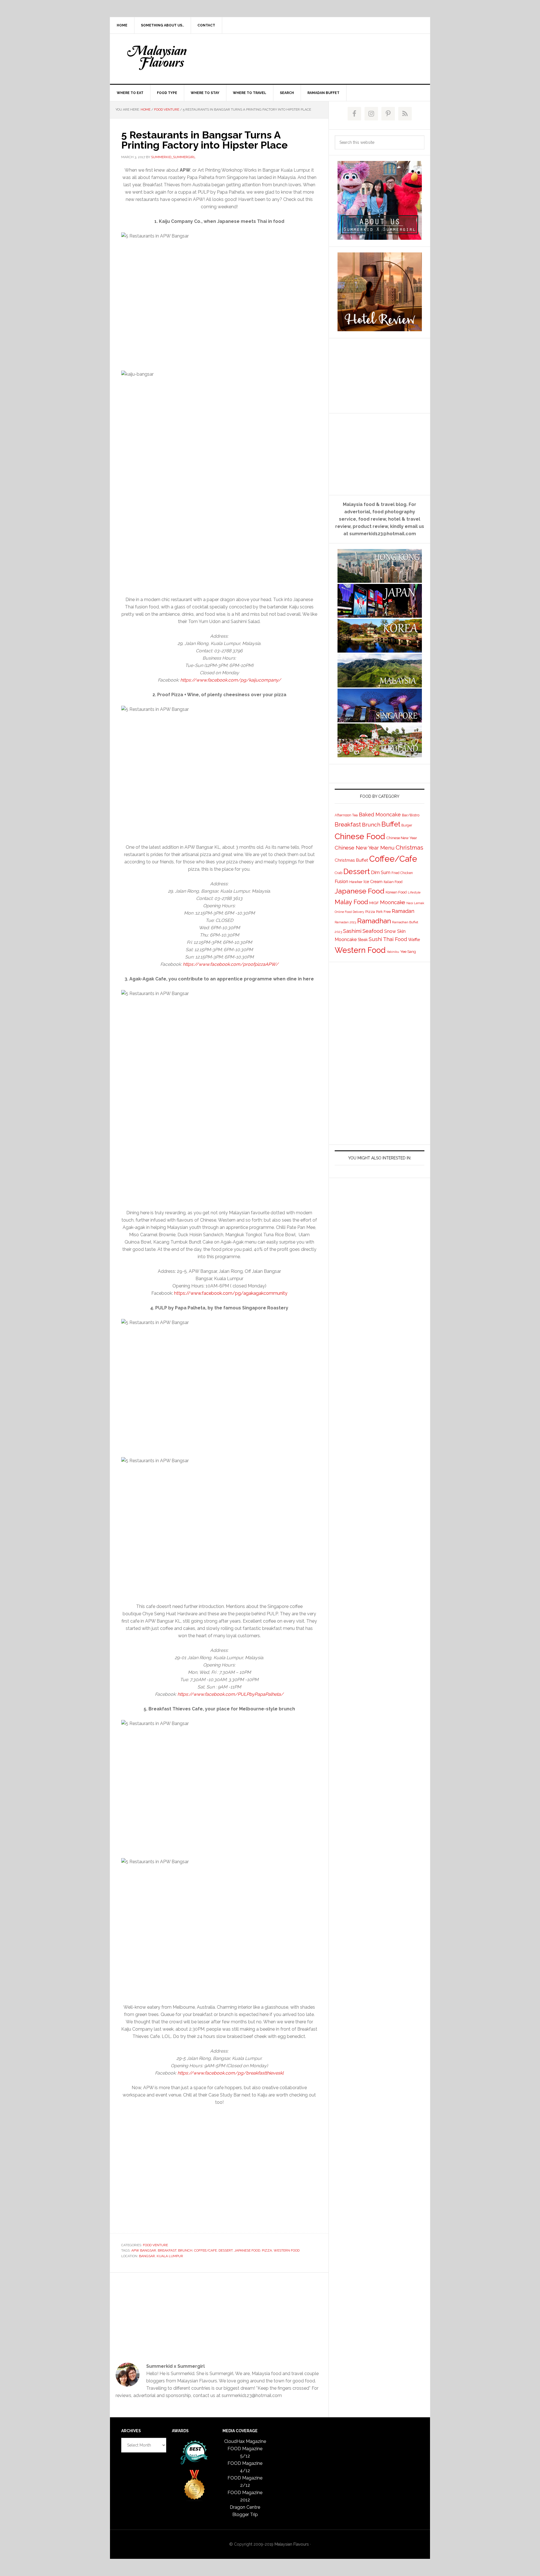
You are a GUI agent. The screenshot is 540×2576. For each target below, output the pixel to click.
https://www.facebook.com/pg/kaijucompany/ (230, 680)
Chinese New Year (402, 838)
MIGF (374, 903)
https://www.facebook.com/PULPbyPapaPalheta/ (230, 1694)
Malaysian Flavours (158, 58)
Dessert (226, 2250)
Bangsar (147, 2256)
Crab (338, 873)
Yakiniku (393, 952)
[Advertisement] (312, 58)
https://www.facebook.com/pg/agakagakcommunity (231, 1293)
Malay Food (351, 902)
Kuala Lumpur (170, 2256)
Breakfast (167, 2250)
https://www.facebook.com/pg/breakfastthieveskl (230, 2073)
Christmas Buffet (351, 860)
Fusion (341, 881)
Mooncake (393, 902)
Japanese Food (247, 2250)
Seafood (373, 931)
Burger (407, 825)
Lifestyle (414, 892)
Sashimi (352, 931)
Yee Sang (408, 951)
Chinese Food (360, 836)
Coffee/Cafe (205, 2250)
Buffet (391, 824)
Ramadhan (374, 921)
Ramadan (403, 911)
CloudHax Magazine (245, 2441)
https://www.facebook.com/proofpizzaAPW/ (231, 964)
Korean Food (396, 892)
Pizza (267, 2250)
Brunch (185, 2250)
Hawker (356, 882)
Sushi (375, 939)
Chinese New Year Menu (365, 848)
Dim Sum (381, 872)
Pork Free (383, 912)
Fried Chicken (402, 873)
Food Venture (155, 2245)
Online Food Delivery (349, 912)
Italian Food (393, 882)
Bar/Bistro (411, 815)
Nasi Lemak (415, 903)
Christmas (409, 847)
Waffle (414, 939)
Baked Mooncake (380, 815)
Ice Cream (373, 882)
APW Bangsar (144, 2250)
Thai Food (395, 939)
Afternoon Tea (346, 815)
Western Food (287, 2250)
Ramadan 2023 (345, 922)
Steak (363, 940)
